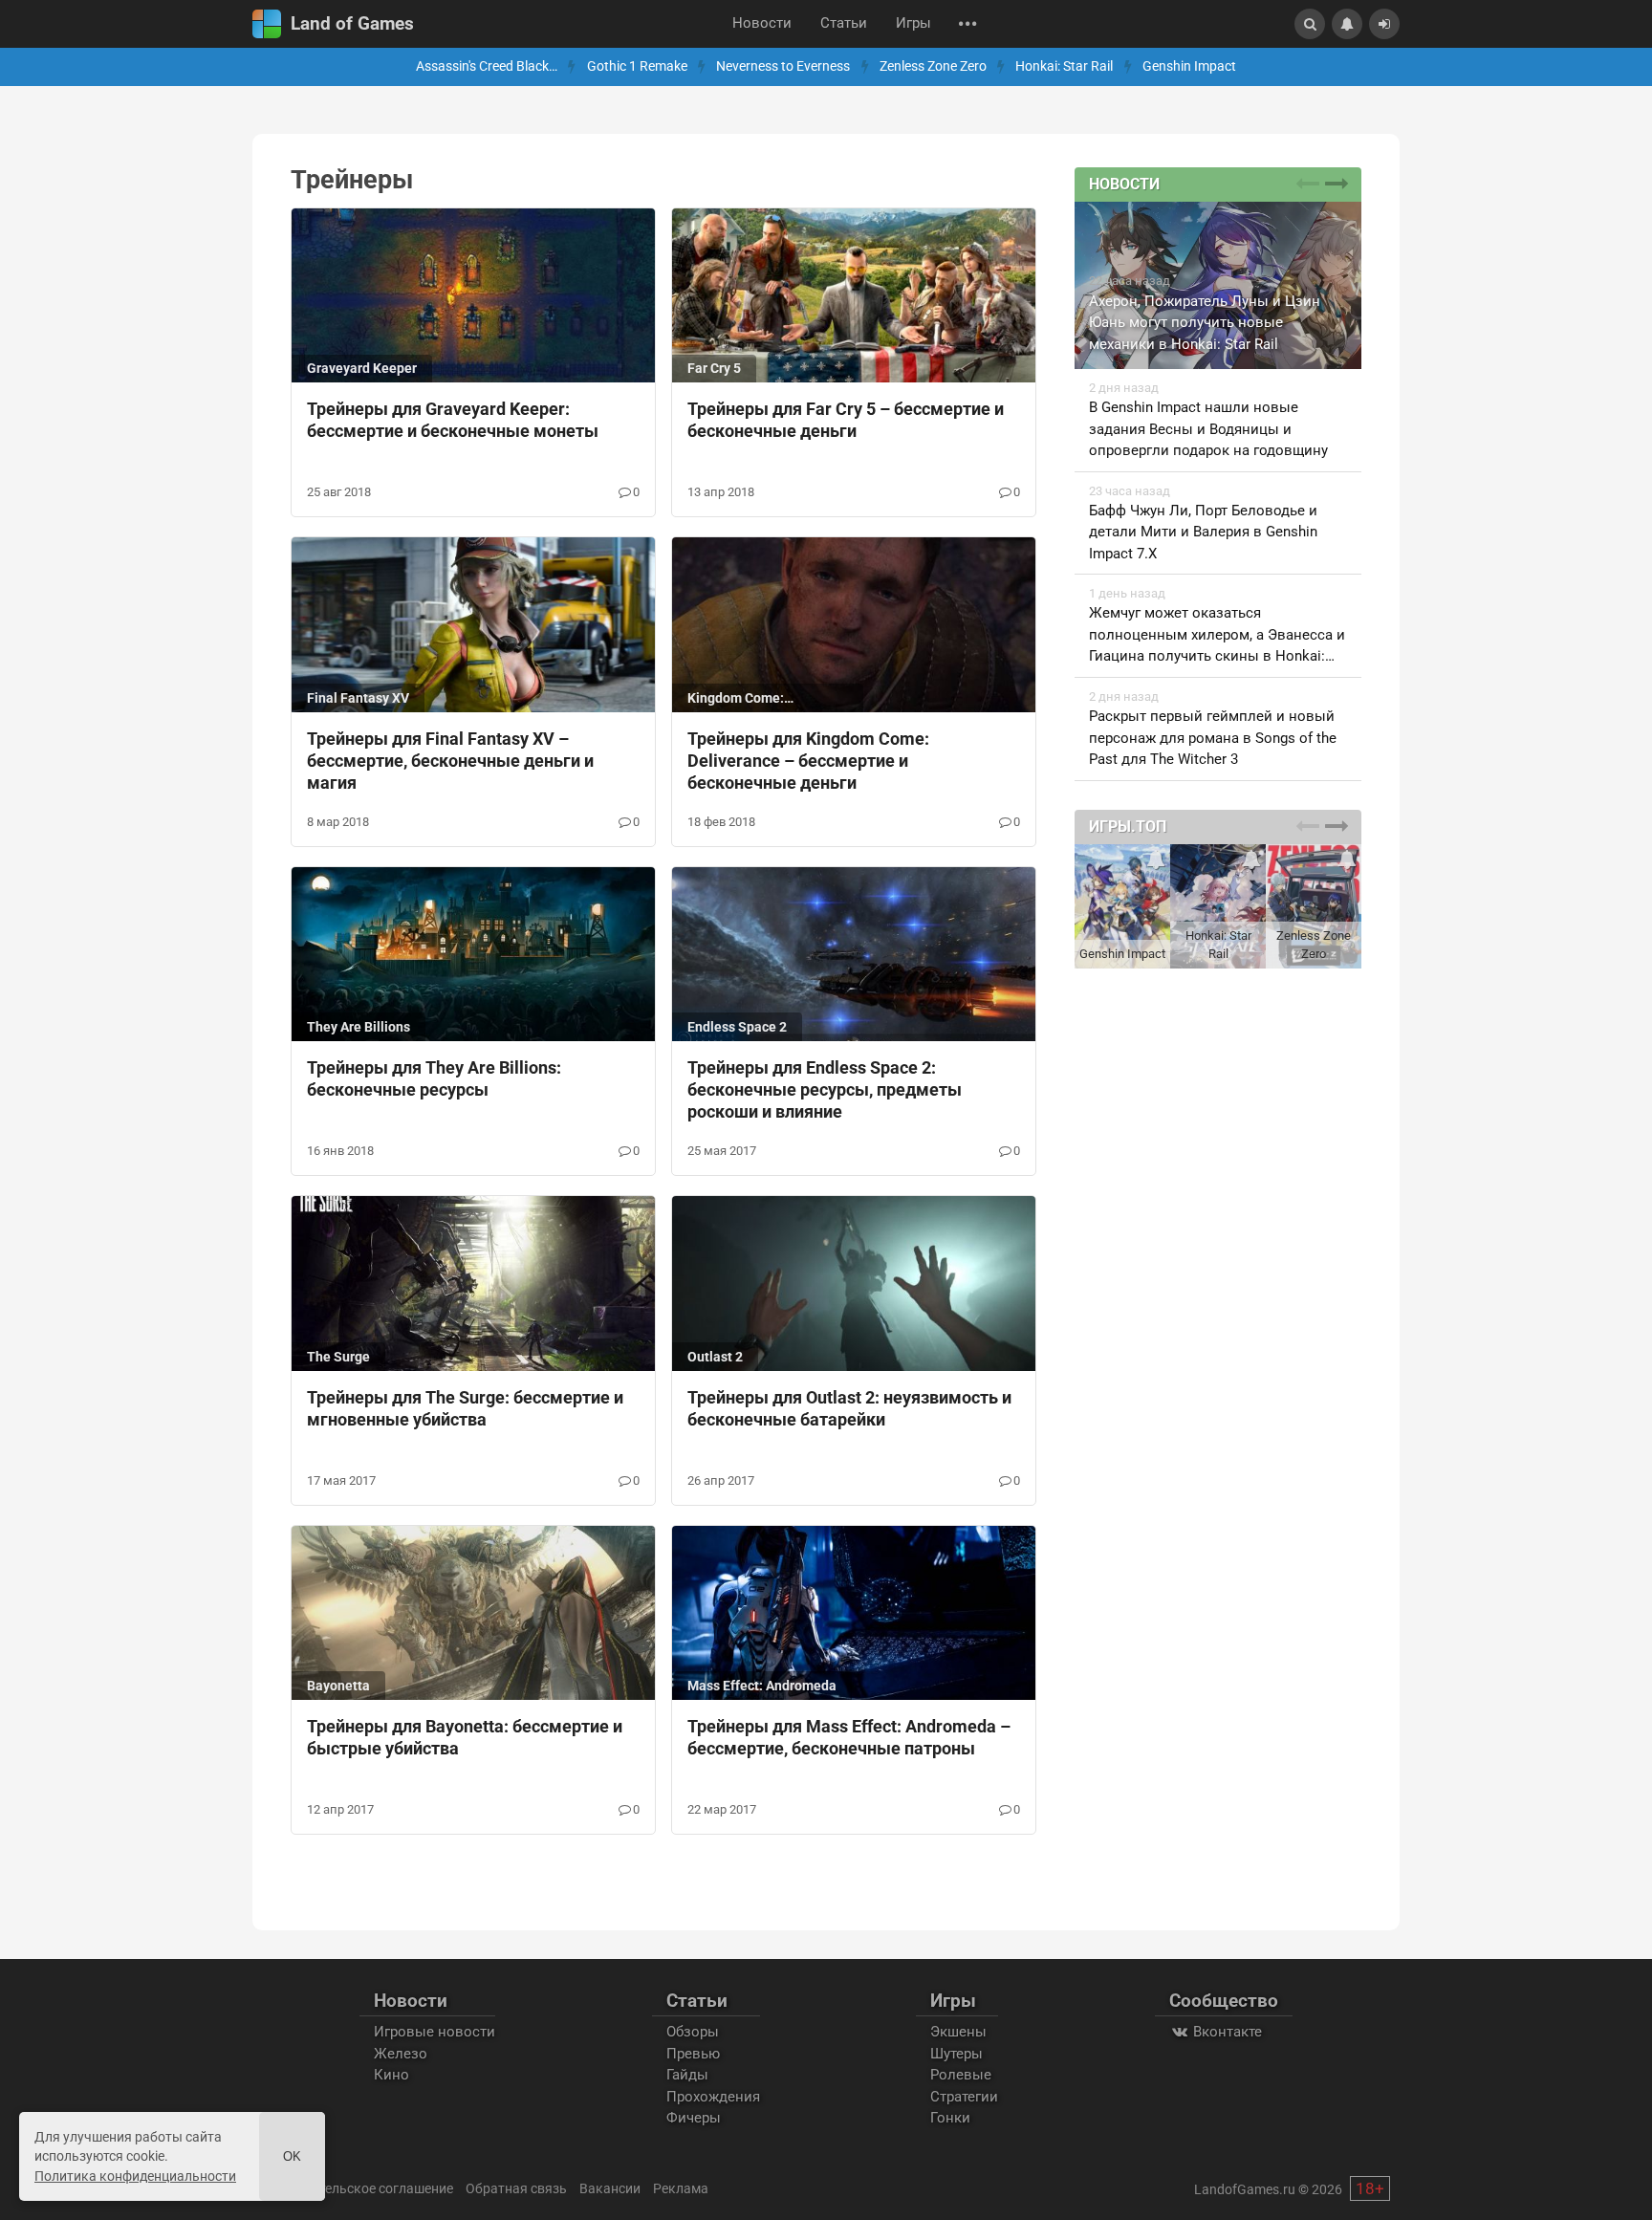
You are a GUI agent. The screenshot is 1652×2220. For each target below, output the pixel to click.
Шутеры (956, 2054)
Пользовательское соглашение (355, 2188)
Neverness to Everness (783, 66)
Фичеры (694, 2118)
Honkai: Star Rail (1064, 66)
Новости (762, 23)
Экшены (958, 2032)
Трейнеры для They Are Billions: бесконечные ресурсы (434, 1078)
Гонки (950, 2118)
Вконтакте (1226, 2032)
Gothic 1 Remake (637, 66)
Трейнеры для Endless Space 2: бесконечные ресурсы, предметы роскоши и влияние (825, 1089)
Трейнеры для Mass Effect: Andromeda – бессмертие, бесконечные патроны (849, 1737)
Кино (391, 2075)
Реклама (681, 2188)
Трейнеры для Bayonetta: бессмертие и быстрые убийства (465, 1737)
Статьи (844, 23)
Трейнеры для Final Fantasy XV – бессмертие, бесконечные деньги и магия (450, 761)
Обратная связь (516, 2188)
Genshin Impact (1189, 66)
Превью (693, 2054)
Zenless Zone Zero (933, 66)
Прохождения (713, 2097)
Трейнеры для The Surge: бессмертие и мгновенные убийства (465, 1408)
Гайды (687, 2075)
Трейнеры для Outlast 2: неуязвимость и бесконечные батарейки (849, 1408)
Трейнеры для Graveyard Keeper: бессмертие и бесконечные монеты (453, 420)
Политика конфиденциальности (135, 2176)
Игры (913, 23)
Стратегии (964, 2097)
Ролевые (961, 2075)
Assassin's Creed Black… (487, 66)
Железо (401, 2054)
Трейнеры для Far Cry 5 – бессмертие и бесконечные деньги (846, 420)
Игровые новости (435, 2032)
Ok (292, 2156)
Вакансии (610, 2188)
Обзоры (693, 2032)
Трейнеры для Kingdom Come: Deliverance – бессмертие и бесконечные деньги (808, 761)
